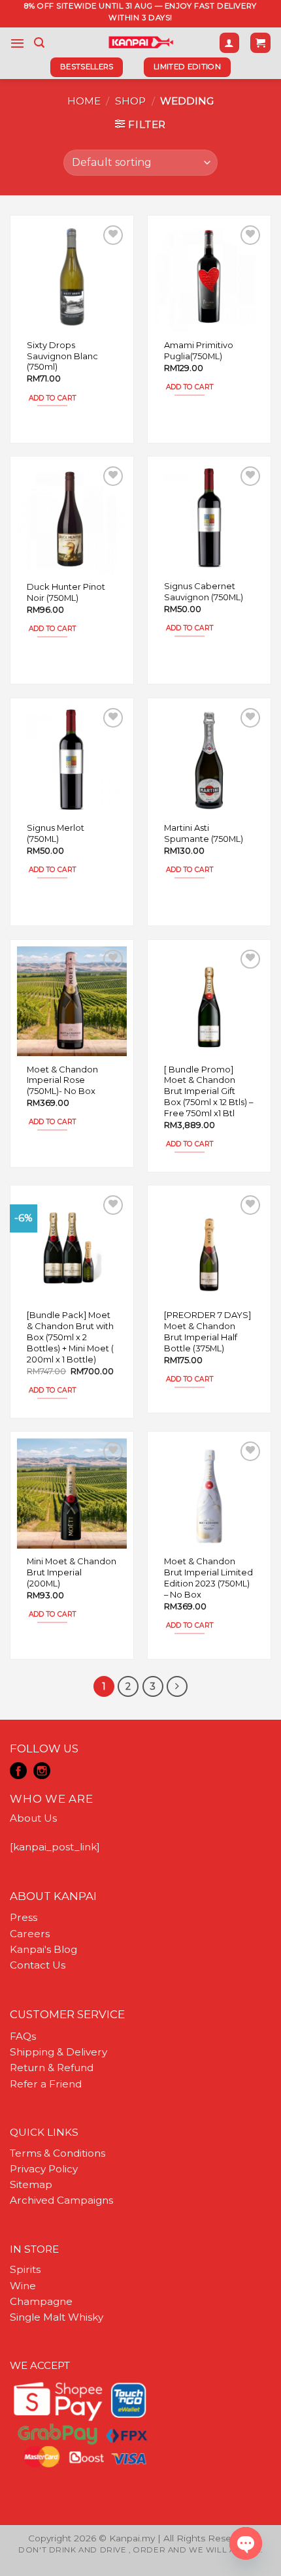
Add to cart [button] (52, 398)
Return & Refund (52, 2068)
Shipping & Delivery (58, 2052)
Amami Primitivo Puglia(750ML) (199, 350)
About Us (33, 1818)
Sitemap (31, 2184)
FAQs (23, 2036)
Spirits (25, 2269)
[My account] (229, 43)
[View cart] (260, 43)
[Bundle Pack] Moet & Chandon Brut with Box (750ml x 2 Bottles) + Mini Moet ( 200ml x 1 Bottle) (70, 1337)
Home (84, 101)
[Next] (177, 1686)
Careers (30, 1934)
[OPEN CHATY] (246, 2543)
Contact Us (38, 1965)
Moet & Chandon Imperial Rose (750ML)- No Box (62, 1080)
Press (24, 1917)
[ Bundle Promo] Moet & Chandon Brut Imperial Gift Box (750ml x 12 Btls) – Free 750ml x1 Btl (208, 1091)
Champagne (41, 2301)
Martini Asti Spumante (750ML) (204, 833)
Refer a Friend (46, 2084)
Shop (130, 101)
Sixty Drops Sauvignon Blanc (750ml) (62, 356)
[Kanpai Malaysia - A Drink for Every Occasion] (141, 42)
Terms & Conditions (58, 2153)
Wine (23, 2286)
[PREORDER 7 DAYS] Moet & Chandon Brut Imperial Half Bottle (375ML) (207, 1331)
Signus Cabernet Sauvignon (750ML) (204, 591)
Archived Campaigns (61, 2200)
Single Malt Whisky (57, 2317)
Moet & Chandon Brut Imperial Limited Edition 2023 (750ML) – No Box (208, 1577)
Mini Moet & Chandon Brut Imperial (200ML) (72, 1572)
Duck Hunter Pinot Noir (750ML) (66, 592)
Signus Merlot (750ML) (56, 833)
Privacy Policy (44, 2169)
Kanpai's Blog (43, 1949)
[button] (17, 43)
